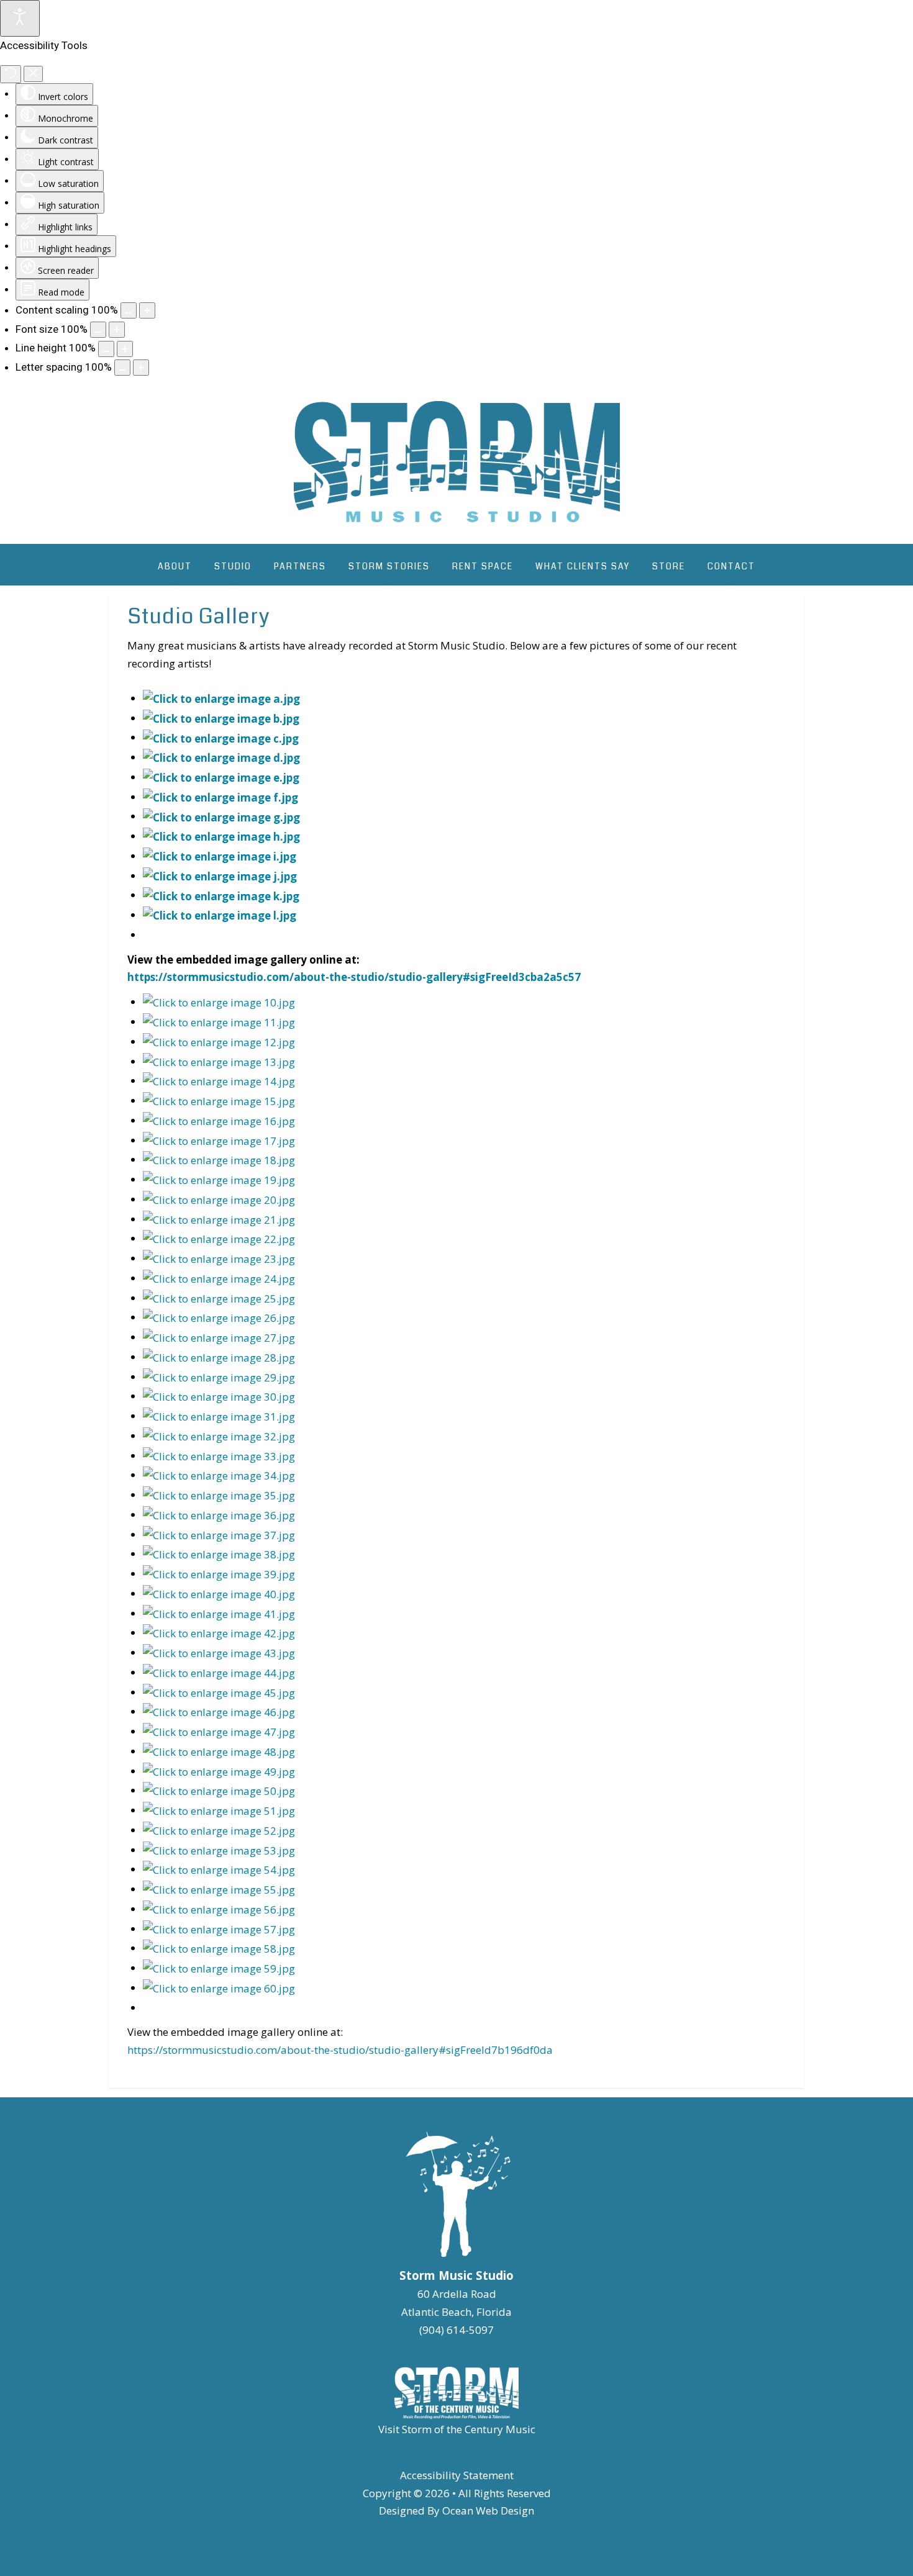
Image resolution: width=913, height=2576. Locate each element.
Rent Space (483, 566)
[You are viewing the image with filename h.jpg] (221, 836)
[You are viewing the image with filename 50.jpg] (219, 1790)
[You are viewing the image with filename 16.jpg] (219, 1120)
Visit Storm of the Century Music (457, 2429)
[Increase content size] (147, 310)
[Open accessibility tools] (20, 18)
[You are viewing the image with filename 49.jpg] (219, 1771)
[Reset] (11, 74)
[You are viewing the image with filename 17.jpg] (219, 1140)
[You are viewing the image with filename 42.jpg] (219, 1633)
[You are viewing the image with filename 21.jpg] (219, 1219)
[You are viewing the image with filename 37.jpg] (219, 1534)
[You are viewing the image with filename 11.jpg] (219, 1022)
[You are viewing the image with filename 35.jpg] (219, 1495)
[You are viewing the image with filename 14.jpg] (219, 1081)
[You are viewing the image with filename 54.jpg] (219, 1869)
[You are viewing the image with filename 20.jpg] (219, 1199)
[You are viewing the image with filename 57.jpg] (219, 1929)
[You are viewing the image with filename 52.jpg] (219, 1830)
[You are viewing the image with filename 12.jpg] (219, 1042)
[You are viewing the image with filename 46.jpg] (219, 1711)
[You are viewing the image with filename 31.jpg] (219, 1416)
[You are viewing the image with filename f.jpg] (220, 797)
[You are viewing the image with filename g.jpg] (221, 816)
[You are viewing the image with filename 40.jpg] (219, 1593)
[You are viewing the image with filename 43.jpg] (219, 1652)
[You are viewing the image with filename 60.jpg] (219, 1988)
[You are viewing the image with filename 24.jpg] (219, 1278)
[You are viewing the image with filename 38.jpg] (219, 1554)
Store (669, 566)
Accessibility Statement (457, 2475)
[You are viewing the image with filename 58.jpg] (219, 1948)
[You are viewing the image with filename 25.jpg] (219, 1298)
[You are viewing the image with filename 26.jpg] (219, 1317)
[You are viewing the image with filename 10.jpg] (219, 1002)
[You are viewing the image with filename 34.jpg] (219, 1475)
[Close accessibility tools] (33, 74)
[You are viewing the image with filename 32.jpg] (219, 1436)
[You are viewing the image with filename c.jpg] (221, 737)
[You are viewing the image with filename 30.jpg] (219, 1396)
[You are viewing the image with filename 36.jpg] (219, 1515)
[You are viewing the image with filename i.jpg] (220, 856)
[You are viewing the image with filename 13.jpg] (219, 1061)
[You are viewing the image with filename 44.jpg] (219, 1672)
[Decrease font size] (98, 330)
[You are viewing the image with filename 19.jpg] (219, 1179)
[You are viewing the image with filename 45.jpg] (219, 1692)
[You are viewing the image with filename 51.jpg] (219, 1810)
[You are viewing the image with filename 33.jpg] (219, 1456)
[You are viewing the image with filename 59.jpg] (219, 1968)
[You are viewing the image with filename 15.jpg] (219, 1100)
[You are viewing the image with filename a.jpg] (221, 698)
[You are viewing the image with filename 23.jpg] (219, 1258)
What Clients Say (583, 566)
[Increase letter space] (141, 368)
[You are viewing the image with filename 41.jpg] (219, 1613)
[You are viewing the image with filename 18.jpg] (219, 1159)
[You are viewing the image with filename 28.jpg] (219, 1357)
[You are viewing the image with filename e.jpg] (221, 777)
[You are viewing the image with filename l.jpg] (220, 915)
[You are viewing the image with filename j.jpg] (220, 876)
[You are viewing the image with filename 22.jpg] (219, 1238)
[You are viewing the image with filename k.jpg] (221, 895)
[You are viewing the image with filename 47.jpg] (219, 1731)
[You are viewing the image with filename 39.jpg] (219, 1574)
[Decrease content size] (129, 310)
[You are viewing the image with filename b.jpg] (221, 718)
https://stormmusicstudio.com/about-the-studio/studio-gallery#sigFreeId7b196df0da (340, 2050)
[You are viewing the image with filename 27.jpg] (219, 1337)
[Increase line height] (125, 349)
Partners (300, 566)
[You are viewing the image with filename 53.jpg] (219, 1850)
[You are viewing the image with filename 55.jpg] (219, 1889)
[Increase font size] (117, 330)
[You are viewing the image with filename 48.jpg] (219, 1751)
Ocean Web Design (488, 2510)
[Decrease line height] (106, 349)
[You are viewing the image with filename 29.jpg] (219, 1377)
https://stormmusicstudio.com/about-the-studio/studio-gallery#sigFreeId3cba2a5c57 (354, 977)
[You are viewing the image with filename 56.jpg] (219, 1909)
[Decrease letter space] (122, 368)
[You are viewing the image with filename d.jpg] (221, 757)
